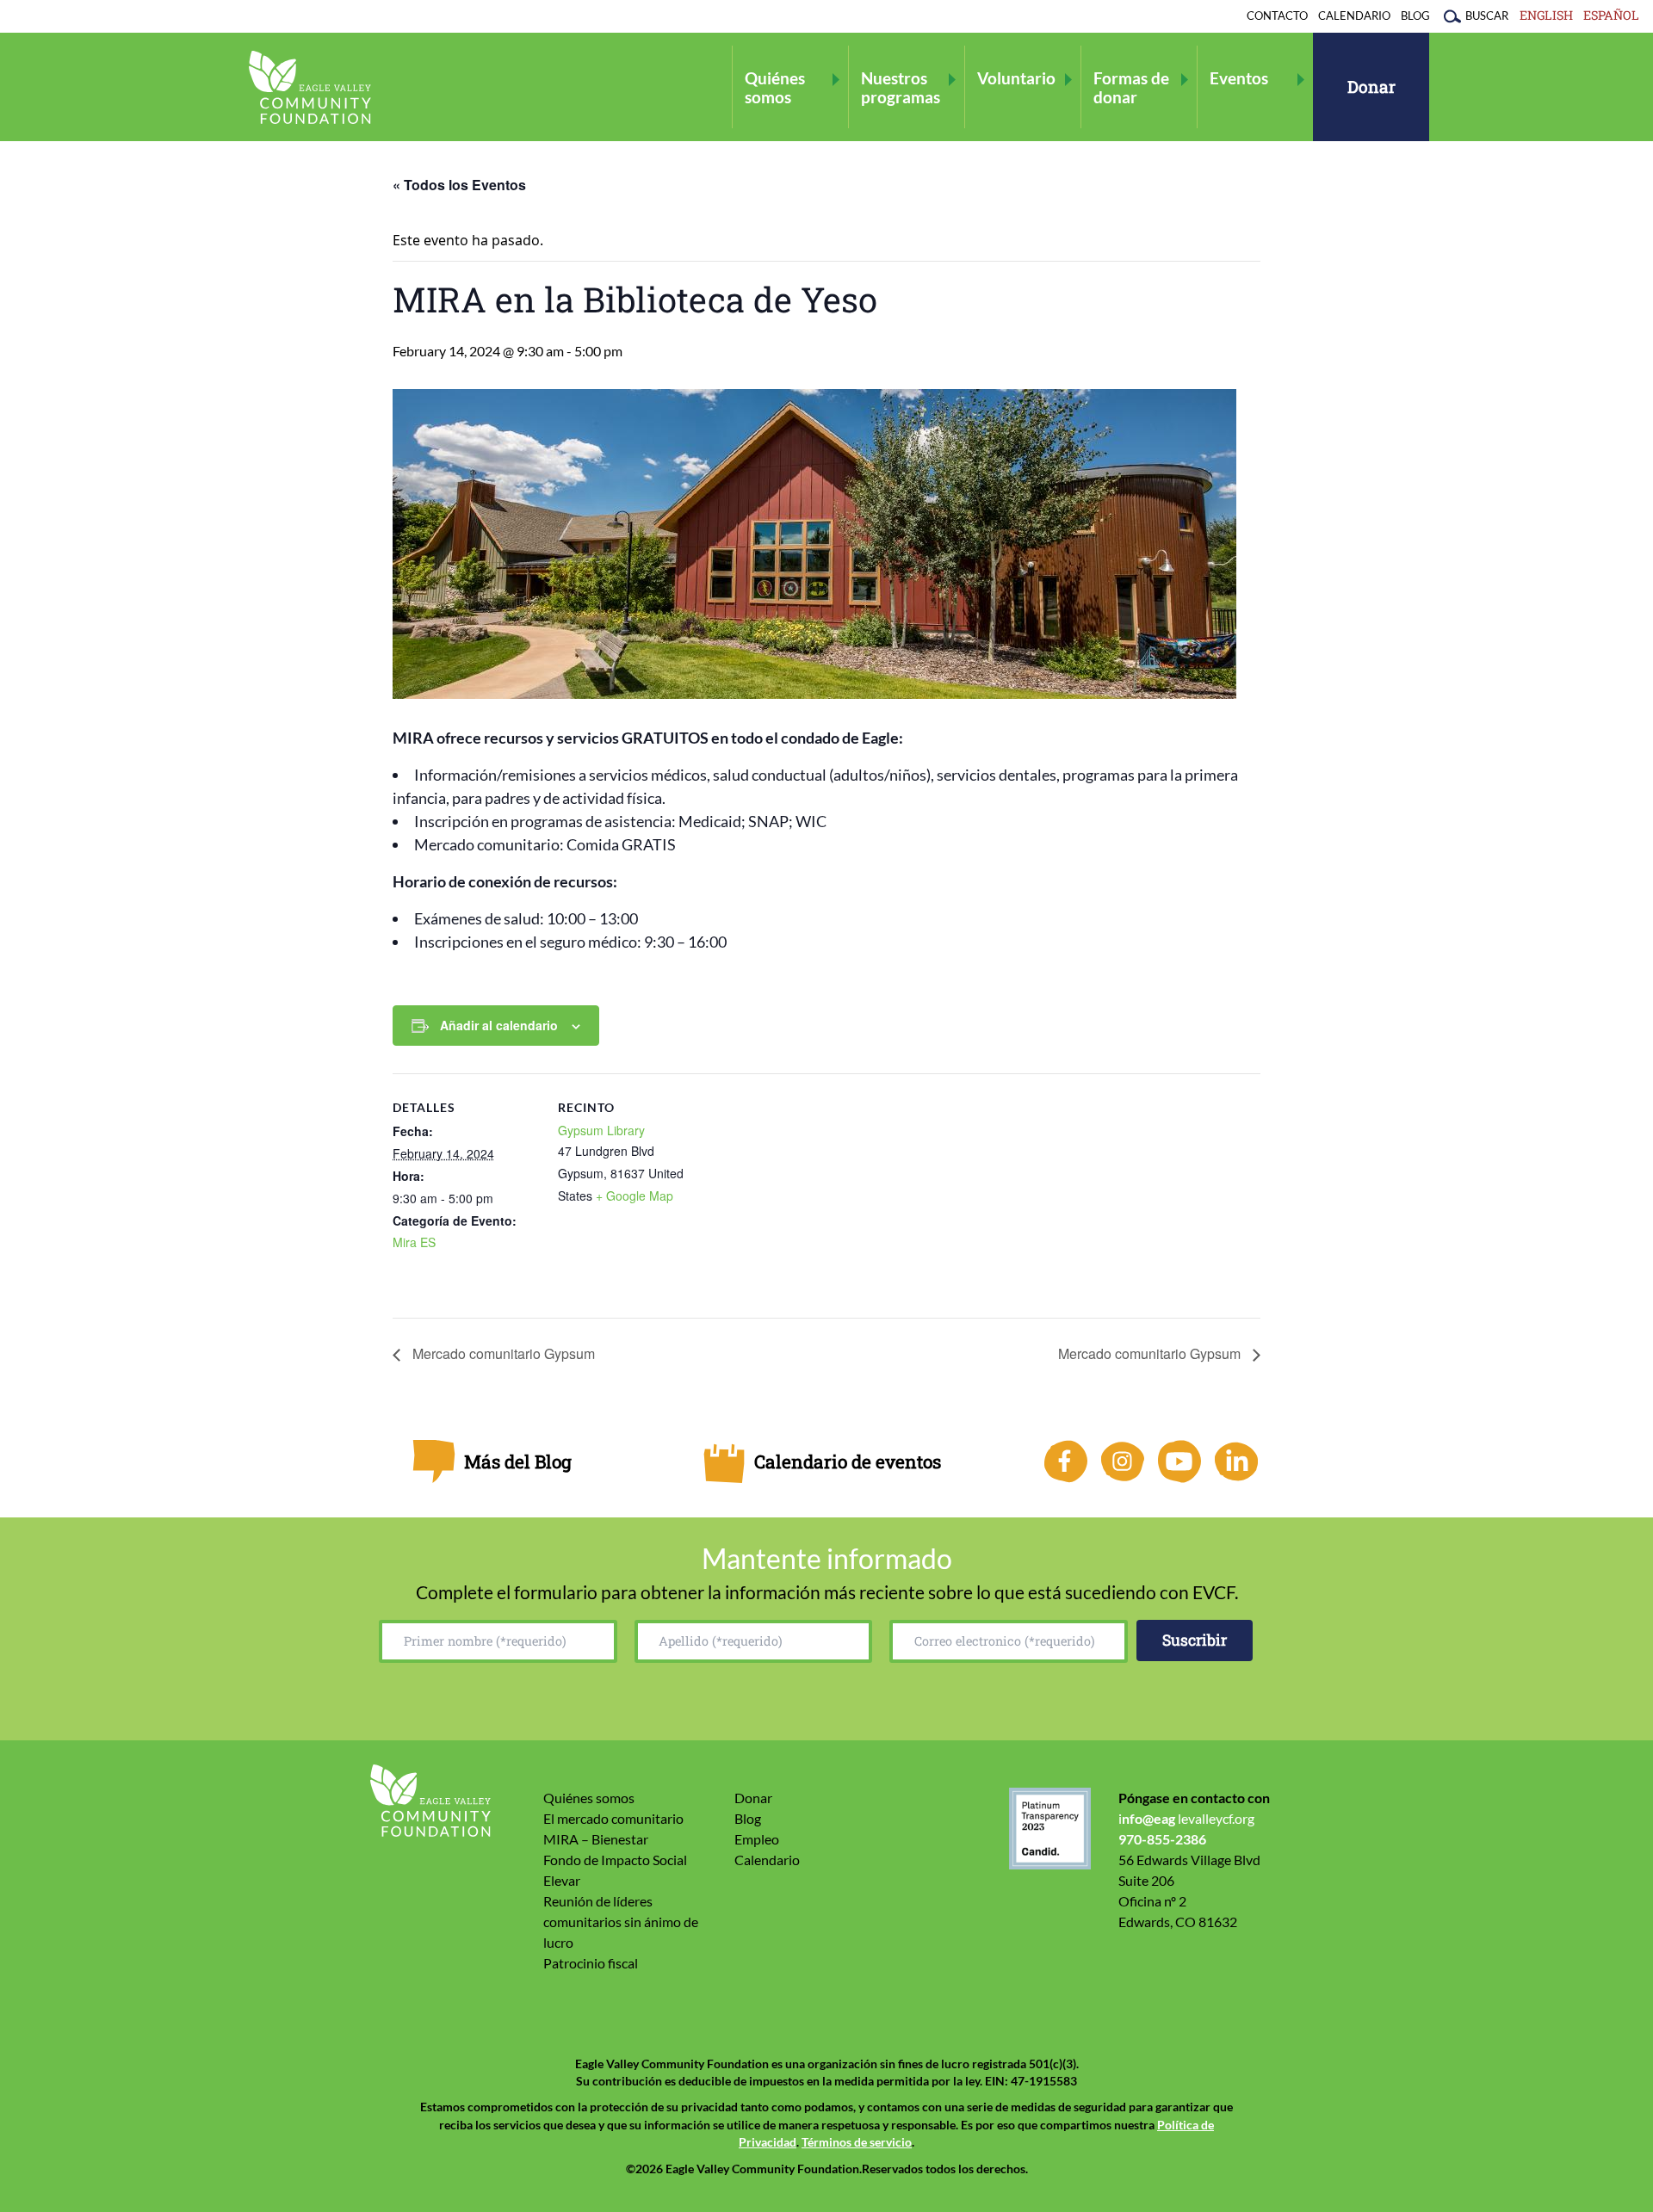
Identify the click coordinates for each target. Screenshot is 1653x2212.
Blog (1415, 15)
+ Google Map (635, 1196)
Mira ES (414, 1242)
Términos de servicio (857, 2142)
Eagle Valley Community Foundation (310, 87)
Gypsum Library (601, 1130)
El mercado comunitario (613, 1818)
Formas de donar (1131, 87)
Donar (1371, 87)
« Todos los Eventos (459, 185)
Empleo (757, 1839)
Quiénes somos (775, 87)
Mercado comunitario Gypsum (502, 1353)
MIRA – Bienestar (596, 1839)
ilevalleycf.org (1186, 1818)
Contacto (1277, 15)
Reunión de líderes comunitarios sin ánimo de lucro (621, 1922)
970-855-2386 (1162, 1839)
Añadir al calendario (499, 1025)
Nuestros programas (901, 87)
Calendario (1354, 15)
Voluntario (1016, 78)
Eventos (1239, 78)
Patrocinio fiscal (591, 1963)
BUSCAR (1487, 15)
